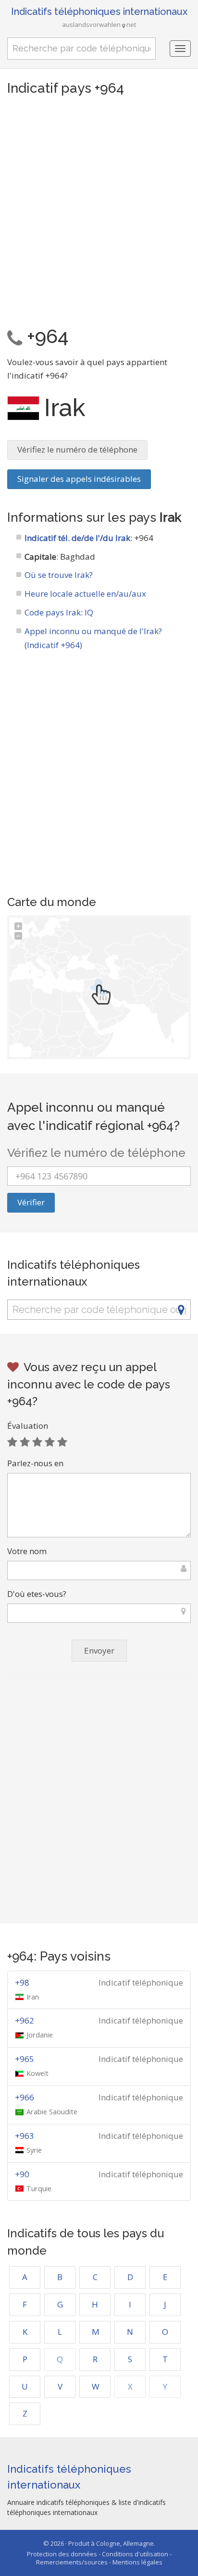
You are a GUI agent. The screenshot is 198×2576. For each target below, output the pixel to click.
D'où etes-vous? (37, 1594)
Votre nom (27, 1551)
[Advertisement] (99, 209)
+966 (25, 2097)
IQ (89, 612)
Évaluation (28, 1426)
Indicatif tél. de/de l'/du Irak (77, 538)
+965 (25, 2059)
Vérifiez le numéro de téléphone (77, 449)
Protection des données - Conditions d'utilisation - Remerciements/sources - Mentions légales (99, 2558)
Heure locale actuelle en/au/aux (85, 594)
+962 (25, 2020)
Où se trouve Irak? (59, 575)
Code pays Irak (53, 612)
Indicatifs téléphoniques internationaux (99, 12)
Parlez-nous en (35, 1463)
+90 (22, 2174)
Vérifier (31, 1202)
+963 (25, 2136)
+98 (22, 1982)
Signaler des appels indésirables (79, 479)
